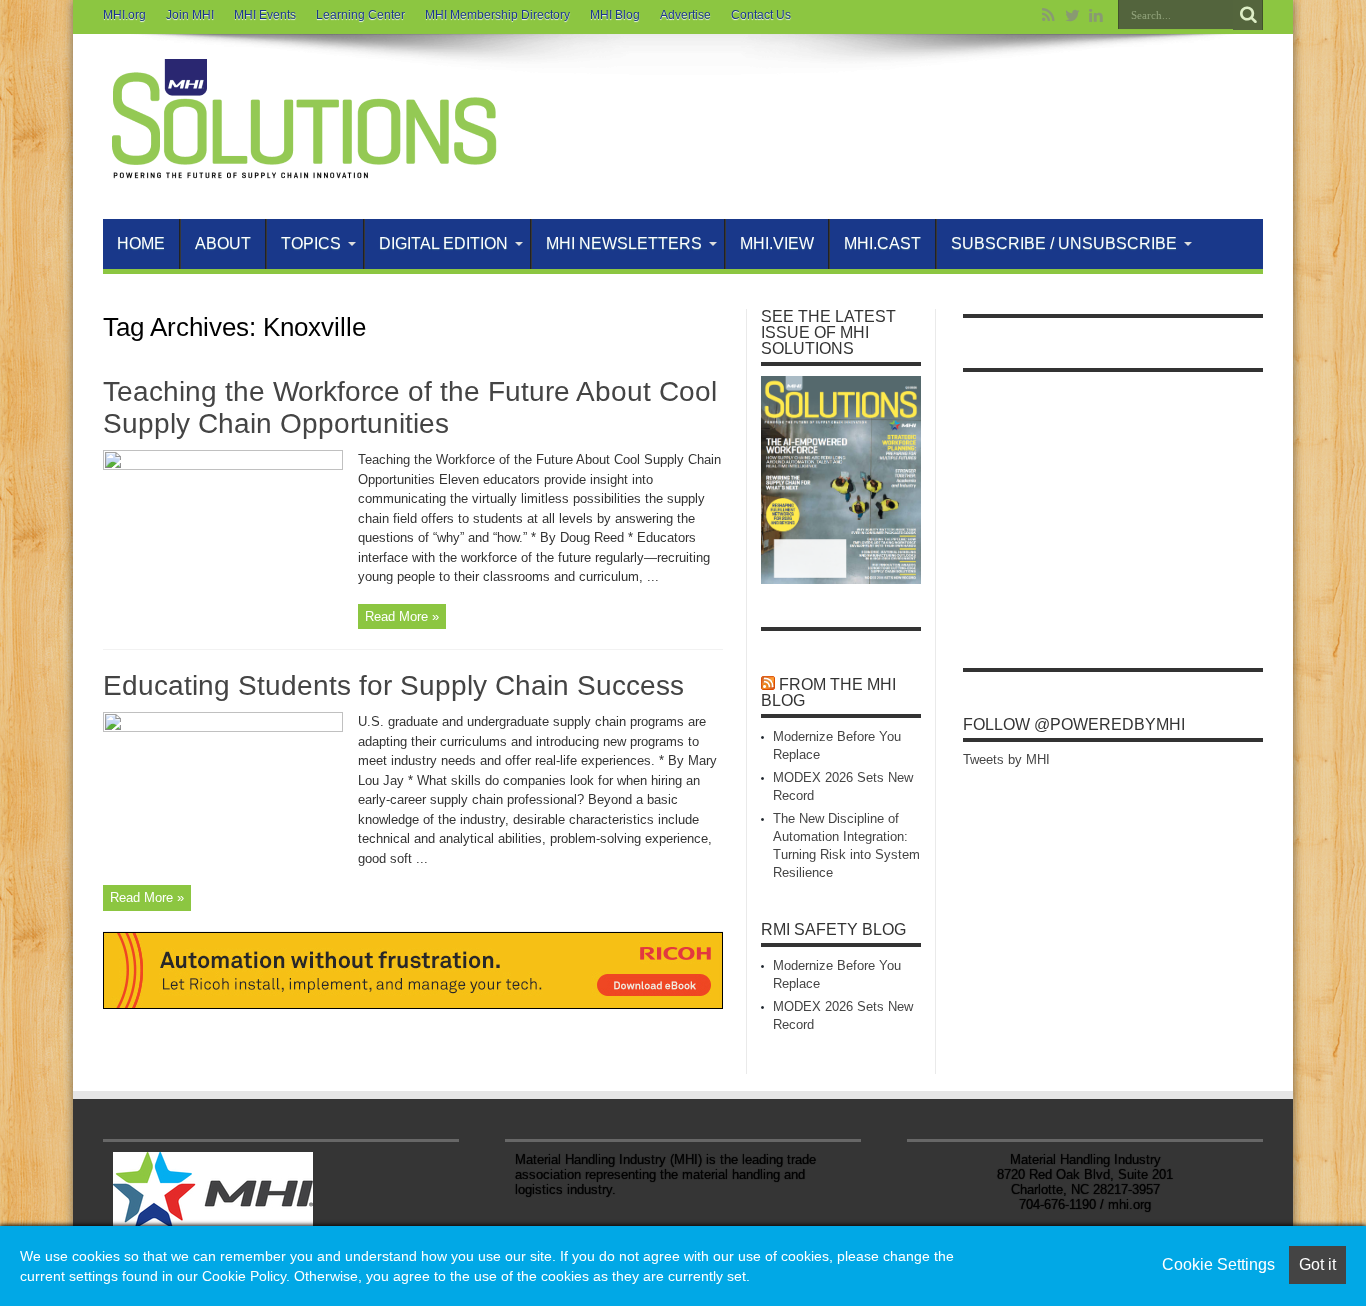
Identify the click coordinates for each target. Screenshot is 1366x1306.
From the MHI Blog (828, 692)
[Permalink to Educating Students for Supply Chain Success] (223, 727)
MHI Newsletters (624, 243)
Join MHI (190, 15)
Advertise (685, 15)
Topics (311, 243)
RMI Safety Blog (833, 929)
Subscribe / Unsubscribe (1064, 243)
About (223, 243)
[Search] (1248, 15)
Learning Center (360, 15)
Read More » (402, 616)
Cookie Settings (1218, 1264)
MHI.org (124, 15)
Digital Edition (443, 243)
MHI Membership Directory (497, 15)
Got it (1317, 1264)
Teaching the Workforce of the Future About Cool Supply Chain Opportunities (410, 407)
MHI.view (777, 243)
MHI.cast (882, 243)
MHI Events (265, 15)
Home (141, 243)
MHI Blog (615, 15)
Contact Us (761, 15)
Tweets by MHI (1006, 759)
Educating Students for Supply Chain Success (393, 685)
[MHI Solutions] (303, 169)
